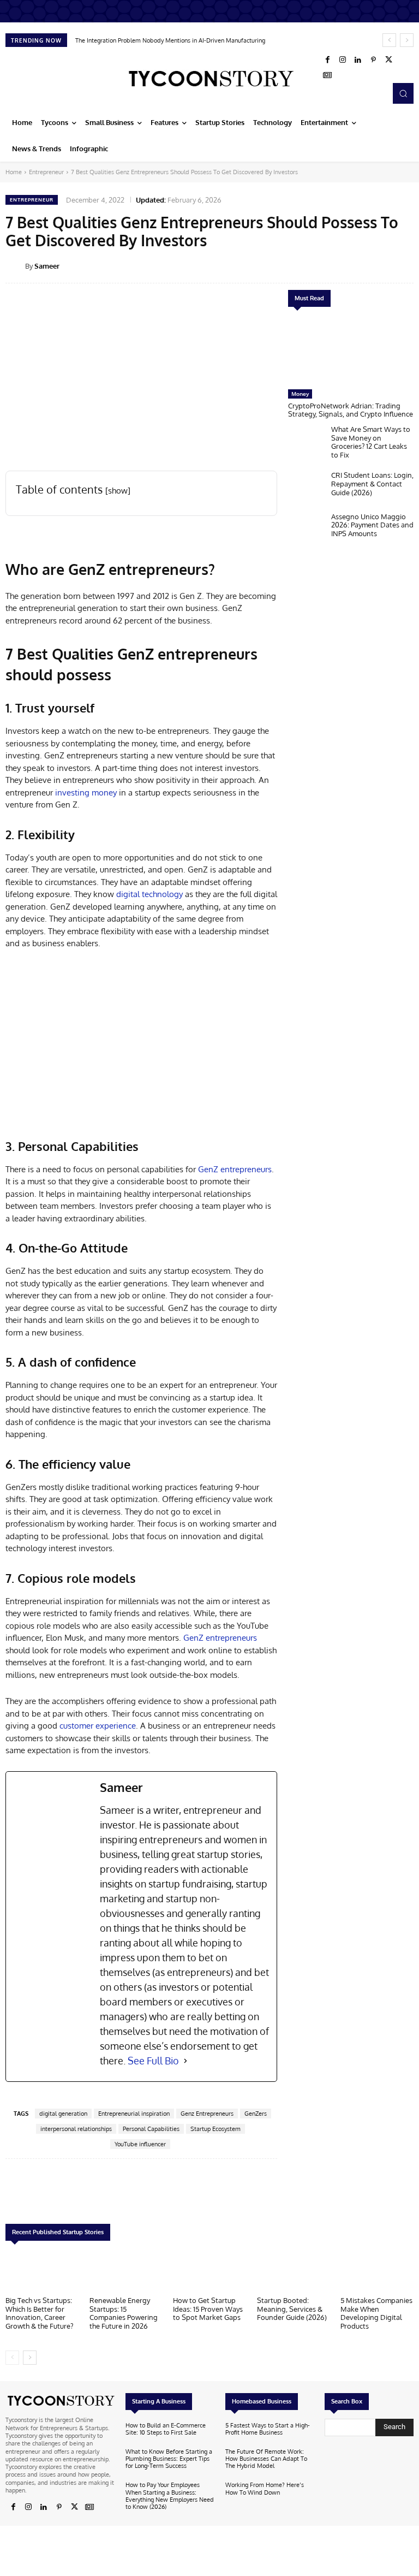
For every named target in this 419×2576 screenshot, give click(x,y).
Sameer (47, 266)
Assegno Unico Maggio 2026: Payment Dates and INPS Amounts (372, 525)
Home (14, 172)
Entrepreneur (46, 172)
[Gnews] (327, 75)
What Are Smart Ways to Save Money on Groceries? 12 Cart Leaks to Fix (371, 442)
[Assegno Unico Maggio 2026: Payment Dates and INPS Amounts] (307, 530)
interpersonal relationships (76, 2129)
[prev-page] (12, 2358)
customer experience (97, 1726)
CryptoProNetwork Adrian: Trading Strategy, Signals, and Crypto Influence (351, 410)
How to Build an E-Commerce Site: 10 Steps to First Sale (166, 2429)
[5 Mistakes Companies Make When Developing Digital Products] (377, 2271)
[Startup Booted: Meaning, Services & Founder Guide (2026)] (294, 2271)
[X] (388, 60)
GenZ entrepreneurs (235, 1169)
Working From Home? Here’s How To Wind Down (265, 2488)
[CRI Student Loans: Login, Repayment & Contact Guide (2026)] (307, 488)
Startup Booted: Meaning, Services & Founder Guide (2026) (292, 2309)
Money (300, 394)
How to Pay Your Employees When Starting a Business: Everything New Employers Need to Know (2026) (170, 2496)
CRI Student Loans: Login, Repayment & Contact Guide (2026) (372, 483)
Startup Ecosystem (216, 2129)
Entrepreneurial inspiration (134, 2114)
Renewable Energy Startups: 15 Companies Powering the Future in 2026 (124, 2313)
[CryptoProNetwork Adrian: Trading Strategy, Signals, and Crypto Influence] (351, 351)
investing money (86, 793)
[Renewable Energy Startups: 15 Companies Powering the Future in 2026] (126, 2271)
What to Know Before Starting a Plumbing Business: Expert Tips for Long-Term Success (169, 2459)
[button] (403, 93)
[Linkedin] (358, 60)
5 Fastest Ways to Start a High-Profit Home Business (268, 2429)
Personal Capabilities (151, 2129)
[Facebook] (327, 60)
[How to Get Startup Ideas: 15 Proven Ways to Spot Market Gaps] (209, 2271)
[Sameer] (15, 266)
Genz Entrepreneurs (207, 2114)
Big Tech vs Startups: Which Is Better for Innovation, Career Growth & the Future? (39, 2313)
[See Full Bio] (185, 2061)
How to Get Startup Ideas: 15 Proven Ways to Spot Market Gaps (208, 2309)
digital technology (149, 894)
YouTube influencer (140, 2144)
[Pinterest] (373, 60)
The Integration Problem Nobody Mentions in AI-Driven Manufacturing (170, 40)
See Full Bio (153, 2061)
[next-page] (30, 2358)
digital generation (63, 2114)
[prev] (389, 40)
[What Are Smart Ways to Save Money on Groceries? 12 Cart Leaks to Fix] (307, 443)
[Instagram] (343, 60)
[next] (407, 40)
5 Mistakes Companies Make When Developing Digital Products (376, 2313)
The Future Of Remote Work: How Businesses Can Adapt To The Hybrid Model (266, 2459)
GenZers (256, 2114)
